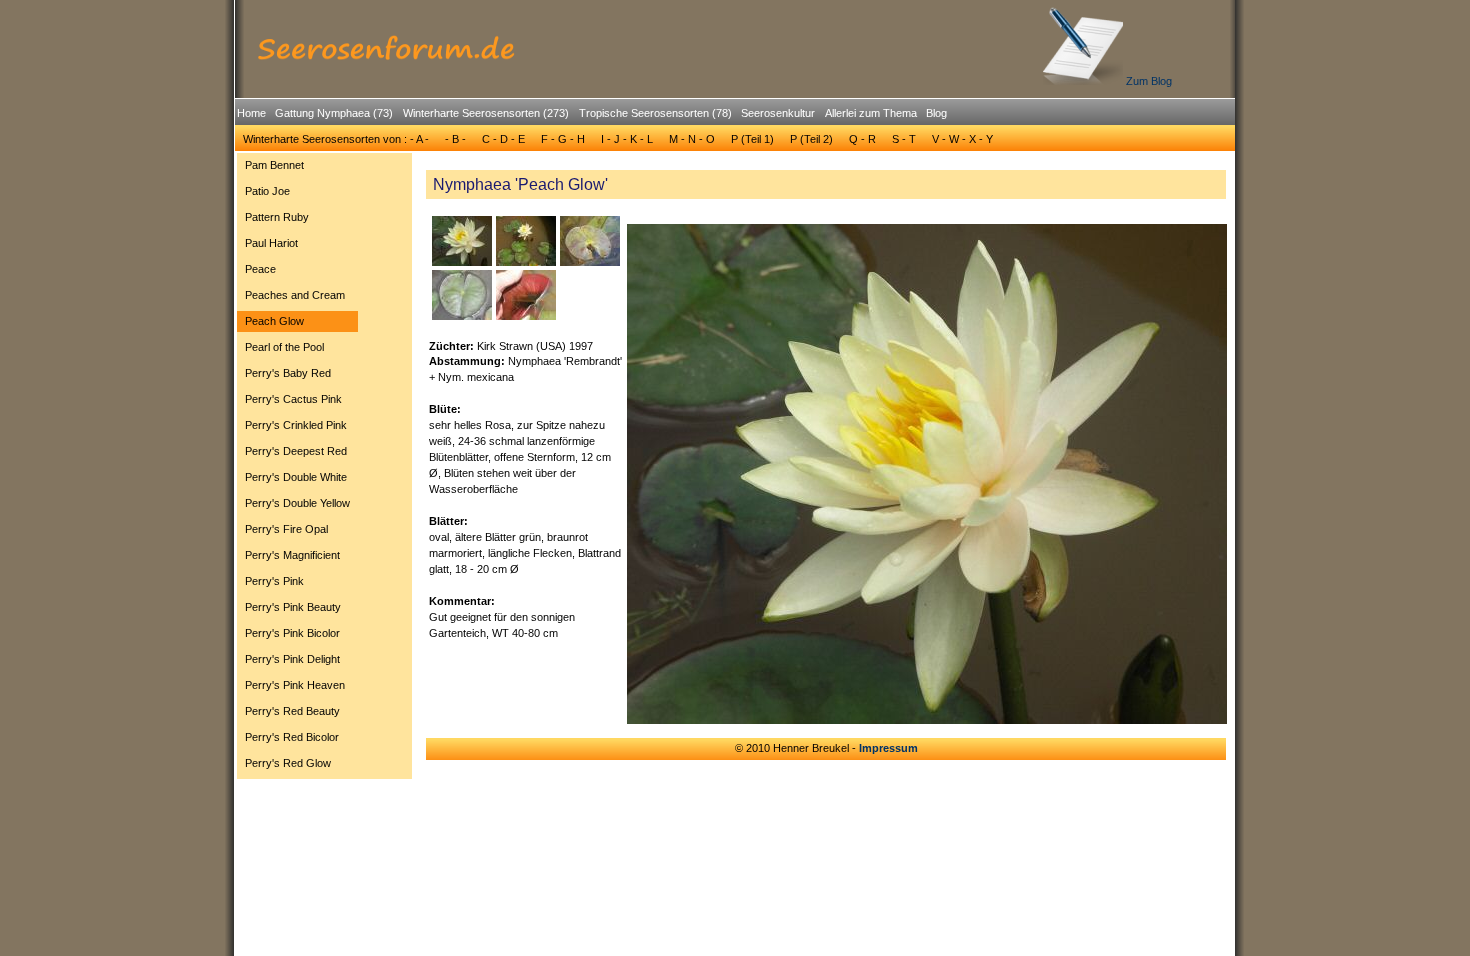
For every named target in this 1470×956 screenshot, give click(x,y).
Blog (936, 113)
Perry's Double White (296, 477)
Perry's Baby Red (288, 373)
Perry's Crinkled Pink (296, 425)
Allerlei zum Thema (871, 113)
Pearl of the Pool (284, 347)
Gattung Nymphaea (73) (334, 113)
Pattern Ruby (277, 217)
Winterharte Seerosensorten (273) (486, 113)
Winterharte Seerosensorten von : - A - (336, 139)
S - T (904, 139)
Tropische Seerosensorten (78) (655, 113)
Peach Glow (274, 321)
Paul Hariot (271, 243)
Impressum (888, 748)
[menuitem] (251, 113)
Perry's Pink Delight (292, 659)
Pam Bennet (274, 165)
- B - (455, 139)
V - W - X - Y (962, 139)
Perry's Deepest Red (296, 451)
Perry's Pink (274, 581)
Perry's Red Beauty (292, 711)
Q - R (862, 139)
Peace (260, 269)
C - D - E (503, 139)
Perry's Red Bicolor (292, 737)
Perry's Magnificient (292, 555)
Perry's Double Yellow (297, 503)
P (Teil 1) (752, 139)
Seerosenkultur (778, 113)
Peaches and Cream (295, 295)
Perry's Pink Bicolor (292, 633)
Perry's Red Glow (288, 763)
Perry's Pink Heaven (295, 685)
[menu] (297, 467)
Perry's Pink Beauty (293, 607)
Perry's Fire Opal (286, 529)
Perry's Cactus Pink (293, 399)
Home (251, 113)
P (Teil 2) (811, 139)
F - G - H (563, 139)
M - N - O (692, 139)
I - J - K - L (627, 139)
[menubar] (592, 116)
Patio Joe (267, 191)
